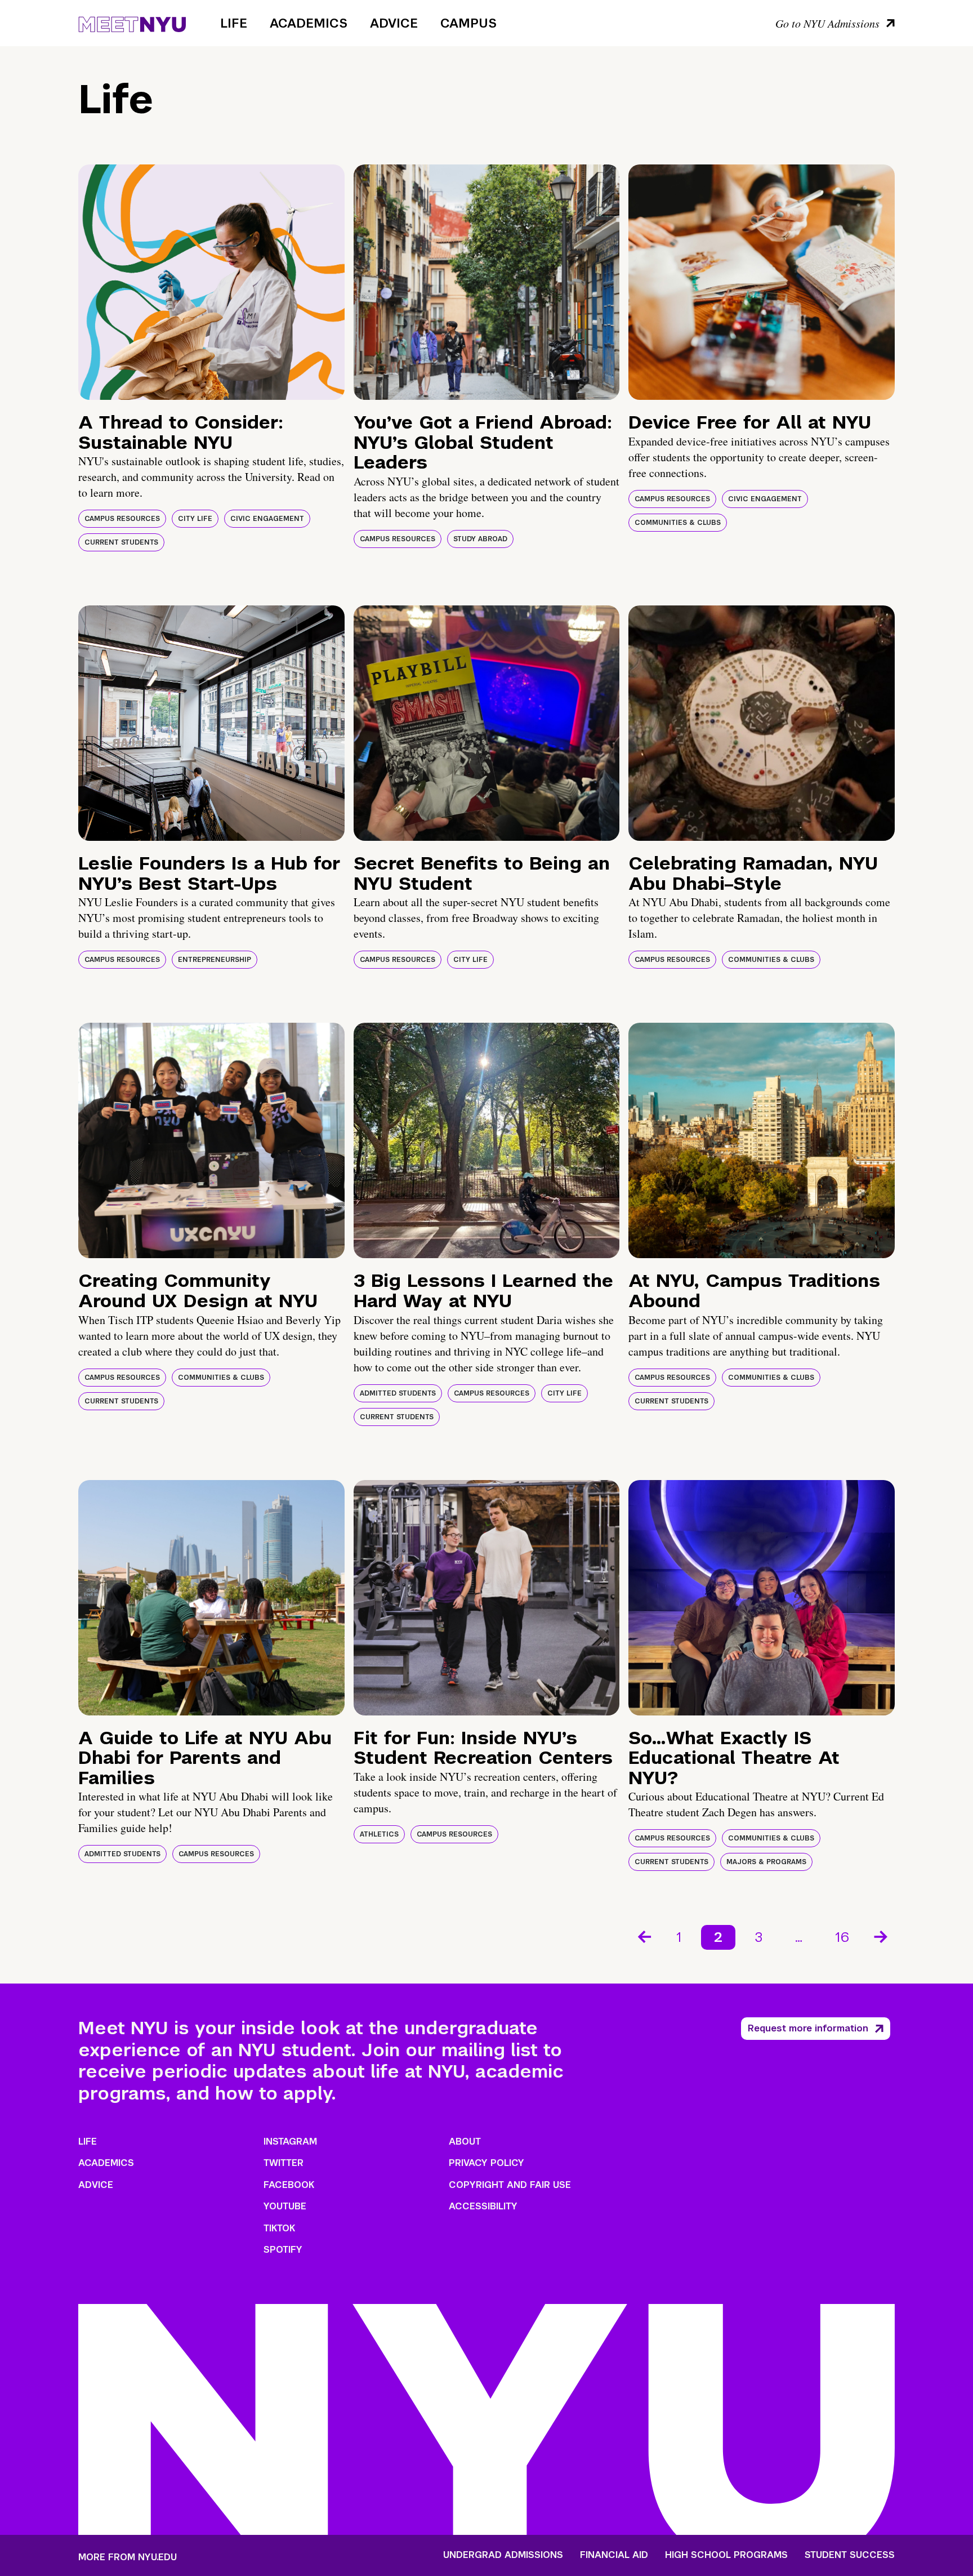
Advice (394, 23)
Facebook (289, 2185)
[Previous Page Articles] (644, 1936)
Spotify (283, 2250)
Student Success (850, 2555)
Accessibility (483, 2206)
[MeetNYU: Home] (132, 23)
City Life (195, 519)
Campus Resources (122, 519)
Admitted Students (398, 1393)
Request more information (808, 2028)
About (465, 2142)
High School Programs (726, 2555)
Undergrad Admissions (503, 2555)
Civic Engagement (267, 519)
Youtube (285, 2206)
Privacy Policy (486, 2163)
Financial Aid (614, 2555)
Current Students (121, 542)
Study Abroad (480, 539)
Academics (309, 23)
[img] (211, 282)
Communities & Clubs (678, 523)
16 (842, 1937)
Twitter (284, 2163)
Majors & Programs (766, 1862)
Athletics (379, 1834)
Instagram (290, 2142)
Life (234, 23)
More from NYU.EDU (128, 2557)
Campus (468, 23)
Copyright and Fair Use (510, 2185)
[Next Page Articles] (882, 1936)
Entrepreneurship (215, 960)
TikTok (279, 2228)
